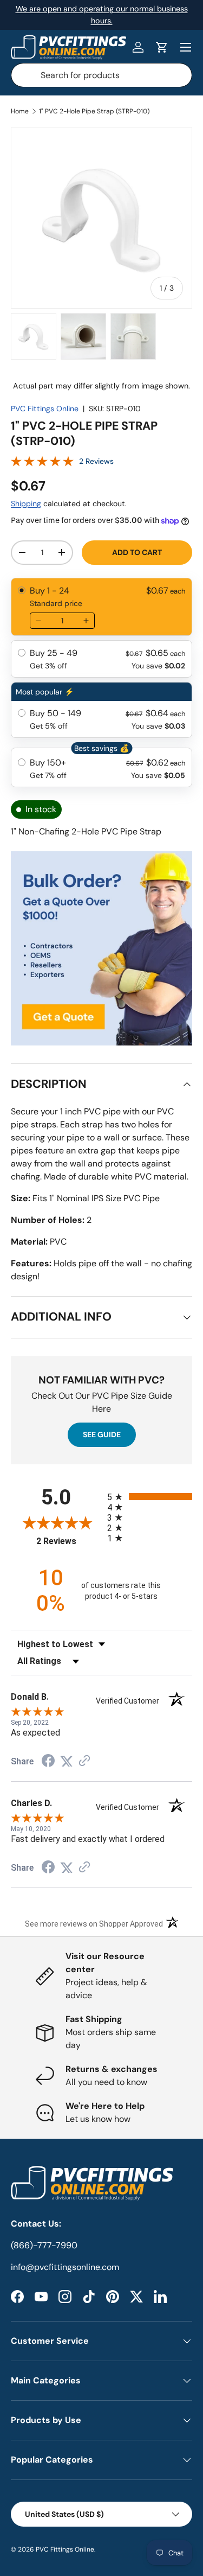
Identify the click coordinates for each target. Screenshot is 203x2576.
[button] (162, 47)
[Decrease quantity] (38, 621)
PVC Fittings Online (45, 409)
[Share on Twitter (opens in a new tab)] (67, 1761)
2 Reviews (96, 461)
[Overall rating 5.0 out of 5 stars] (42, 464)
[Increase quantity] (86, 621)
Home (20, 111)
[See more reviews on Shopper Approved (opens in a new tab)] (84, 1761)
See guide (102, 1434)
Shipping (26, 503)
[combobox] (101, 75)
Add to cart (137, 552)
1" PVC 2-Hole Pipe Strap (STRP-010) (94, 111)
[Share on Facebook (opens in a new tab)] (48, 1762)
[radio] (101, 607)
